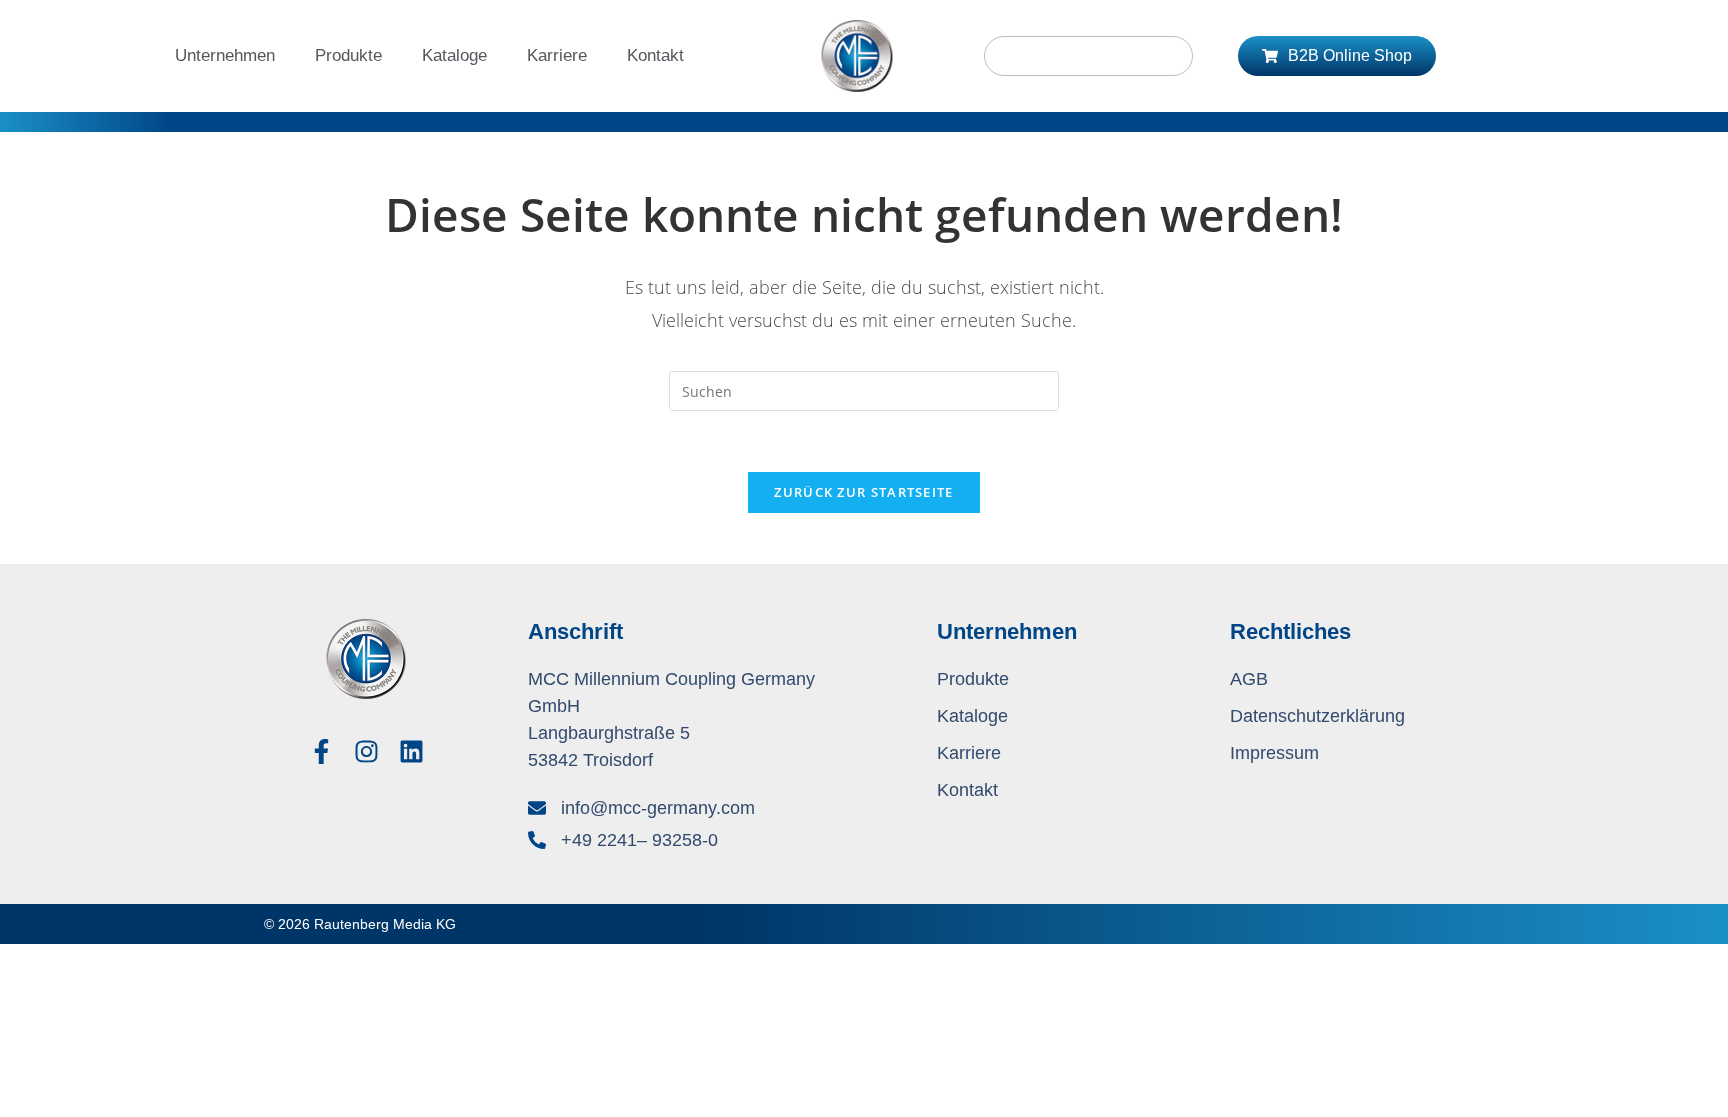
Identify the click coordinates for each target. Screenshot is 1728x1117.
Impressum (1274, 753)
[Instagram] (366, 751)
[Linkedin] (411, 751)
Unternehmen (225, 55)
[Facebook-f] (321, 751)
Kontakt (655, 55)
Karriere (557, 55)
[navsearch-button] (1088, 56)
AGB (1249, 679)
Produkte (348, 55)
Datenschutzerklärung (1317, 716)
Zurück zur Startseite (863, 492)
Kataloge (454, 55)
